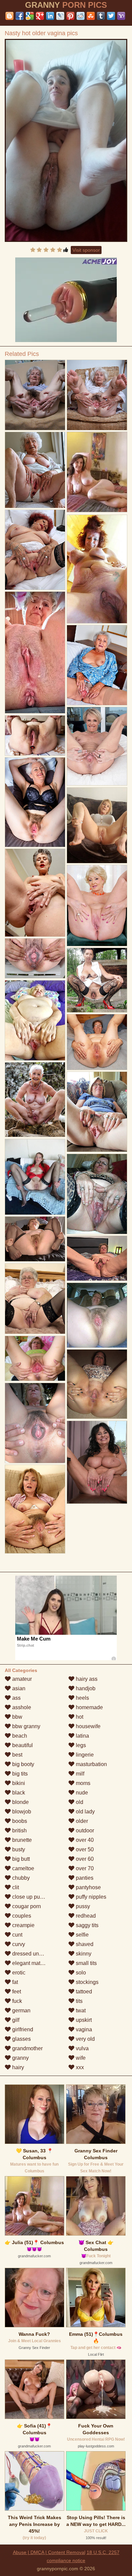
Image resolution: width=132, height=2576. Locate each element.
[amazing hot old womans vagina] (35, 653)
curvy (18, 1944)
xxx (79, 2067)
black (18, 1793)
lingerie (84, 1755)
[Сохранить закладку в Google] (30, 16)
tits (79, 2001)
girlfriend (22, 2029)
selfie (82, 1935)
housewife (87, 1726)
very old (85, 2039)
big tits (19, 1774)
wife (80, 2058)
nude (81, 1793)
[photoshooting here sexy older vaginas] (35, 893)
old (79, 1802)
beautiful (22, 1745)
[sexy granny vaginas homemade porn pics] (97, 1462)
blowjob (21, 1812)
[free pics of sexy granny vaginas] (97, 1194)
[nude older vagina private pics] (97, 1384)
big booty (23, 1764)
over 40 (84, 1840)
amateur (21, 1679)
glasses (21, 2039)
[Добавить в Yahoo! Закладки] (121, 16)
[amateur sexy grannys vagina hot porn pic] (97, 1315)
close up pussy (29, 1897)
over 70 (84, 1868)
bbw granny (26, 1726)
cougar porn (26, 1906)
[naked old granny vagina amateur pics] (35, 1020)
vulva (82, 2048)
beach (19, 1736)
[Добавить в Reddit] (81, 16)
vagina (83, 2029)
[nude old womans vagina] (35, 1239)
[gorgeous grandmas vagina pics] (35, 550)
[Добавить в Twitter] (111, 16)
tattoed (83, 1992)
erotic (18, 1973)
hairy (17, 2067)
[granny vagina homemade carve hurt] (35, 1423)
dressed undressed (35, 1954)
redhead (85, 1916)
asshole (21, 1707)
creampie (23, 1925)
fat (14, 1982)
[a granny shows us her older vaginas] (97, 1258)
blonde (20, 1802)
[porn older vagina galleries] (97, 906)
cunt (17, 1935)
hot (79, 1717)
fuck (16, 2001)
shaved (84, 1944)
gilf (15, 2020)
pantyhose (88, 1887)
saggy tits (86, 1925)
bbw (17, 1717)
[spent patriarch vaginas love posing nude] (35, 736)
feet (16, 1992)
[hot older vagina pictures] (97, 665)
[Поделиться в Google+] (40, 16)
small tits (86, 1963)
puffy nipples (90, 1897)
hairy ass (86, 1679)
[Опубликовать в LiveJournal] (60, 16)
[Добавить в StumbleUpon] (91, 16)
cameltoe (23, 1868)
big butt (20, 1859)
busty (18, 1849)
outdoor (84, 1831)
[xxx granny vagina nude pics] (35, 1359)
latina (82, 1736)
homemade (89, 1707)
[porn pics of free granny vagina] (35, 1299)
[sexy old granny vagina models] (35, 802)
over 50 (84, 1849)
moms (82, 1783)
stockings (86, 1982)
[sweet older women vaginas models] (97, 825)
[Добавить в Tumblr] (101, 16)
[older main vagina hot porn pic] (97, 1042)
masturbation (91, 1764)
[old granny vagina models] (97, 746)
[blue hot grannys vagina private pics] (35, 958)
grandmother (27, 2048)
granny (20, 2058)
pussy (82, 1906)
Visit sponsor (86, 250)
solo (80, 1973)
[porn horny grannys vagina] (97, 1112)
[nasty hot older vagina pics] (66, 140)
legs (80, 1745)
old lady (85, 1812)
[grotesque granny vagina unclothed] (35, 1177)
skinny (83, 1954)
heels (82, 1698)
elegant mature (29, 1963)
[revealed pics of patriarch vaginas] (35, 1509)
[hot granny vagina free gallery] (35, 470)
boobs (19, 1821)
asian (18, 1688)
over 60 (84, 1859)
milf (79, 1774)
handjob (85, 1688)
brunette (21, 1840)
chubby (20, 1878)
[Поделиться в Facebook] (20, 16)
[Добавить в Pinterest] (70, 16)
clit (15, 1887)
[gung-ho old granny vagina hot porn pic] (97, 569)
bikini (18, 1783)
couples (21, 1916)
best (17, 1755)
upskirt (83, 2020)
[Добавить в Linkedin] (50, 16)
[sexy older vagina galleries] (97, 395)
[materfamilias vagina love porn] (97, 980)
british (19, 1831)
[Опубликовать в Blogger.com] (9, 16)
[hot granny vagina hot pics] (35, 1100)
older (81, 1821)
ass (16, 1698)
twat (80, 2010)
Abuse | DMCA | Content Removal (49, 2552)
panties (84, 1878)
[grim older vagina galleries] (35, 395)
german (21, 2010)
